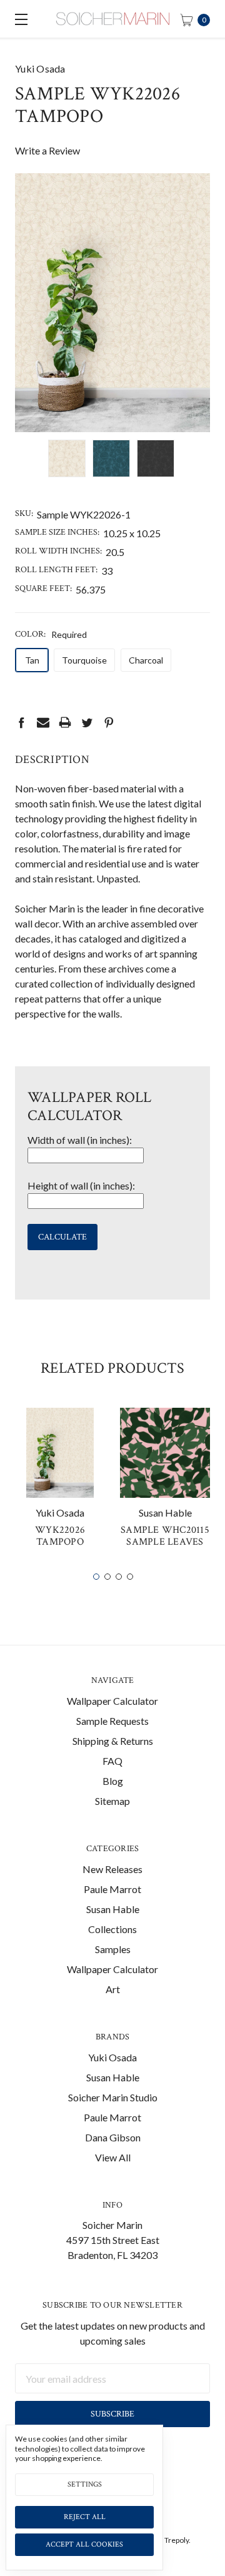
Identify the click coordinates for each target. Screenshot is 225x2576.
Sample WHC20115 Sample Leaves (165, 1536)
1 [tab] (96, 1577)
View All (113, 2157)
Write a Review (47, 150)
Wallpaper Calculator (112, 1701)
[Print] (65, 722)
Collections (112, 1929)
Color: (51, 634)
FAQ (112, 1761)
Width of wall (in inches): (80, 1140)
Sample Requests (112, 1721)
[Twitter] (87, 722)
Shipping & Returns (113, 1741)
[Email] (43, 722)
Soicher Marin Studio (113, 2097)
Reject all (85, 2517)
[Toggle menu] (19, 19)
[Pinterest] (109, 722)
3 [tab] (119, 1577)
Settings (85, 2484)
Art (113, 1989)
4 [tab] (130, 1577)
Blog (113, 1781)
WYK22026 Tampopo (60, 1536)
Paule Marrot (112, 1889)
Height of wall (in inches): (81, 1185)
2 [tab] (107, 1577)
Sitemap (112, 1801)
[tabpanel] (60, 1483)
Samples (113, 1949)
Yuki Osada (112, 2057)
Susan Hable (113, 1909)
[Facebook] (21, 722)
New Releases (112, 1869)
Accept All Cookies (84, 2544)
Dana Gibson (113, 2137)
